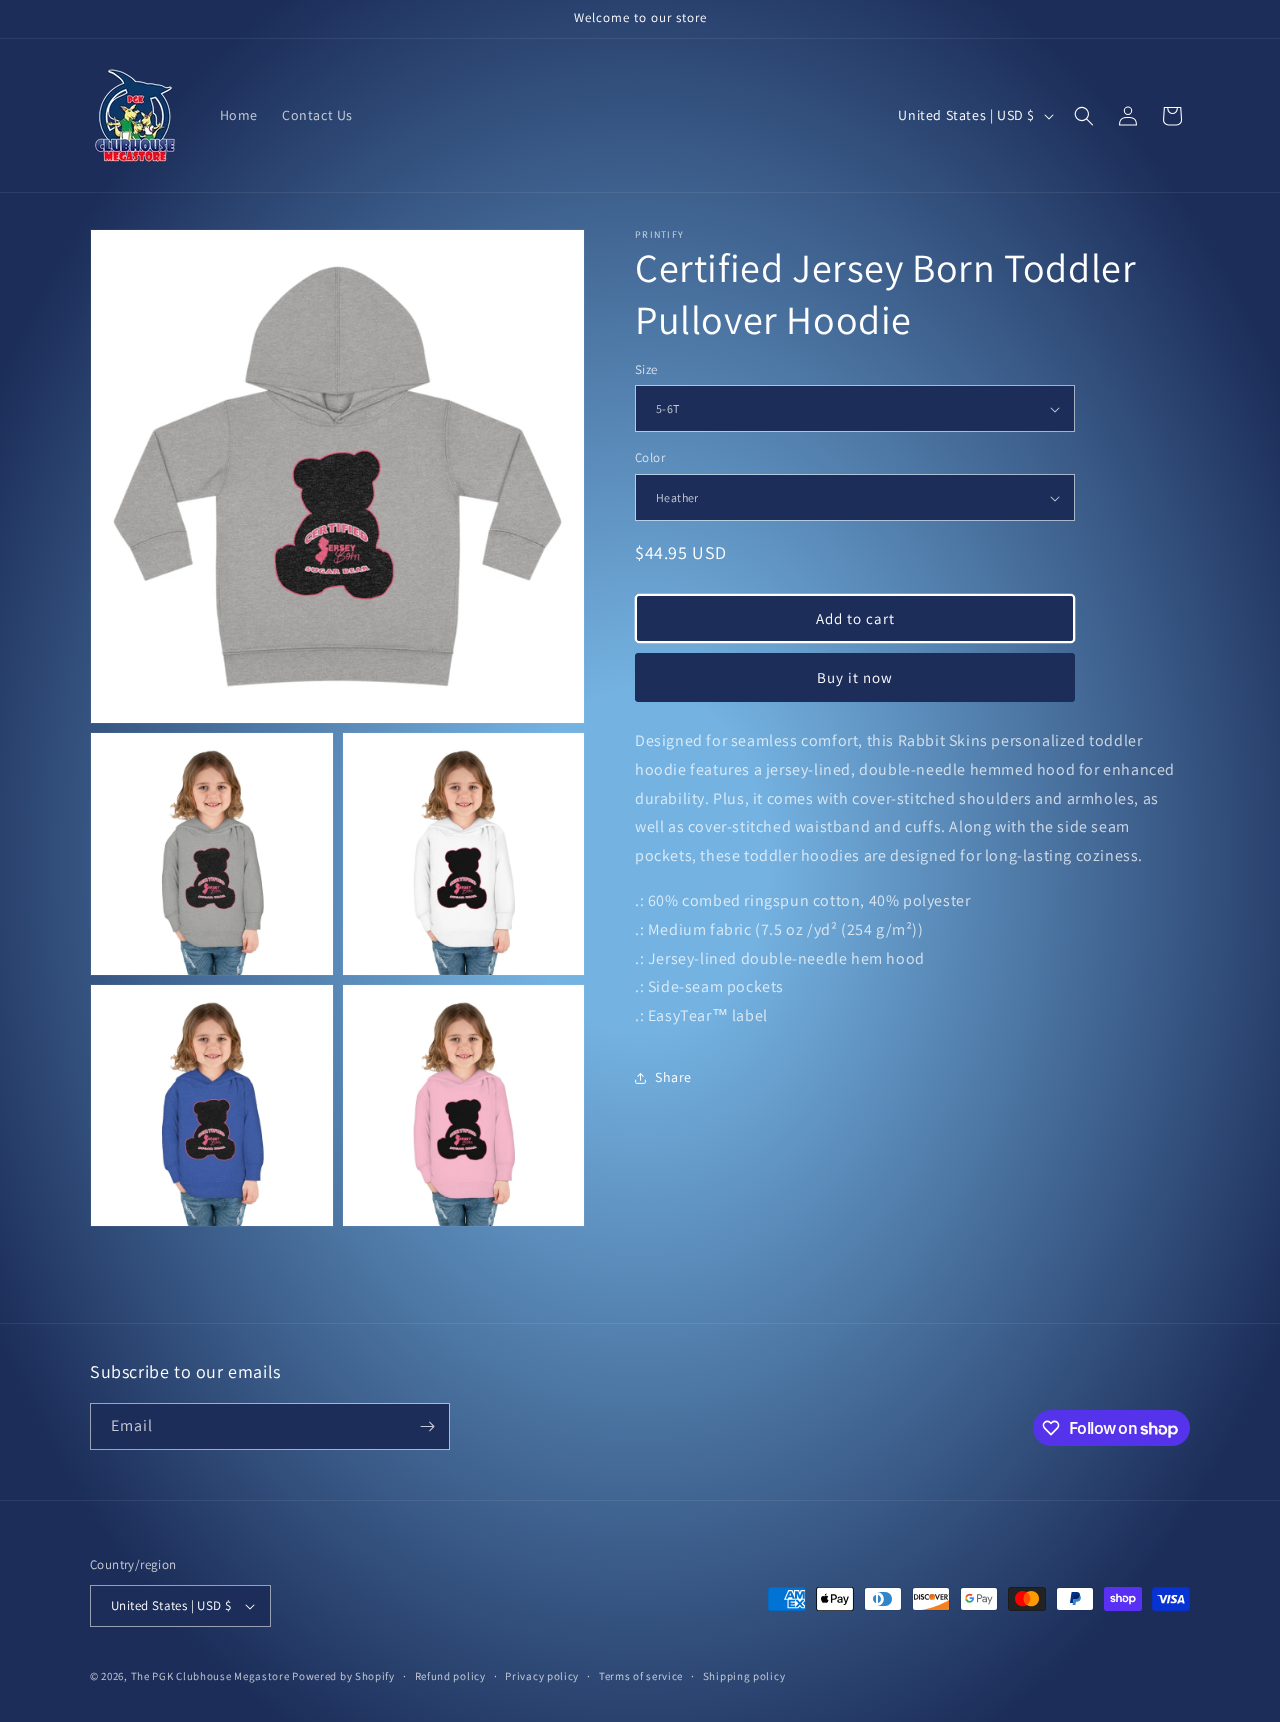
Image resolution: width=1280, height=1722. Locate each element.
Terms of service (641, 1676)
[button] (1084, 116)
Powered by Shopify (343, 1676)
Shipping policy (744, 1676)
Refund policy (450, 1676)
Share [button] (673, 1078)
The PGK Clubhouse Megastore (210, 1676)
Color (650, 458)
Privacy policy (542, 1676)
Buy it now (855, 677)
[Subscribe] (427, 1426)
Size (646, 369)
